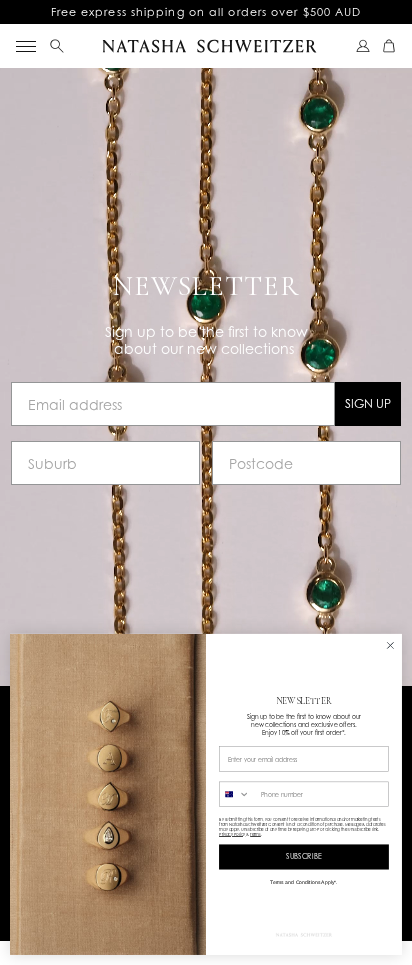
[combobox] (238, 794)
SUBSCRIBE (303, 856)
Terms (255, 834)
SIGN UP (368, 403)
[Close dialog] (390, 645)
